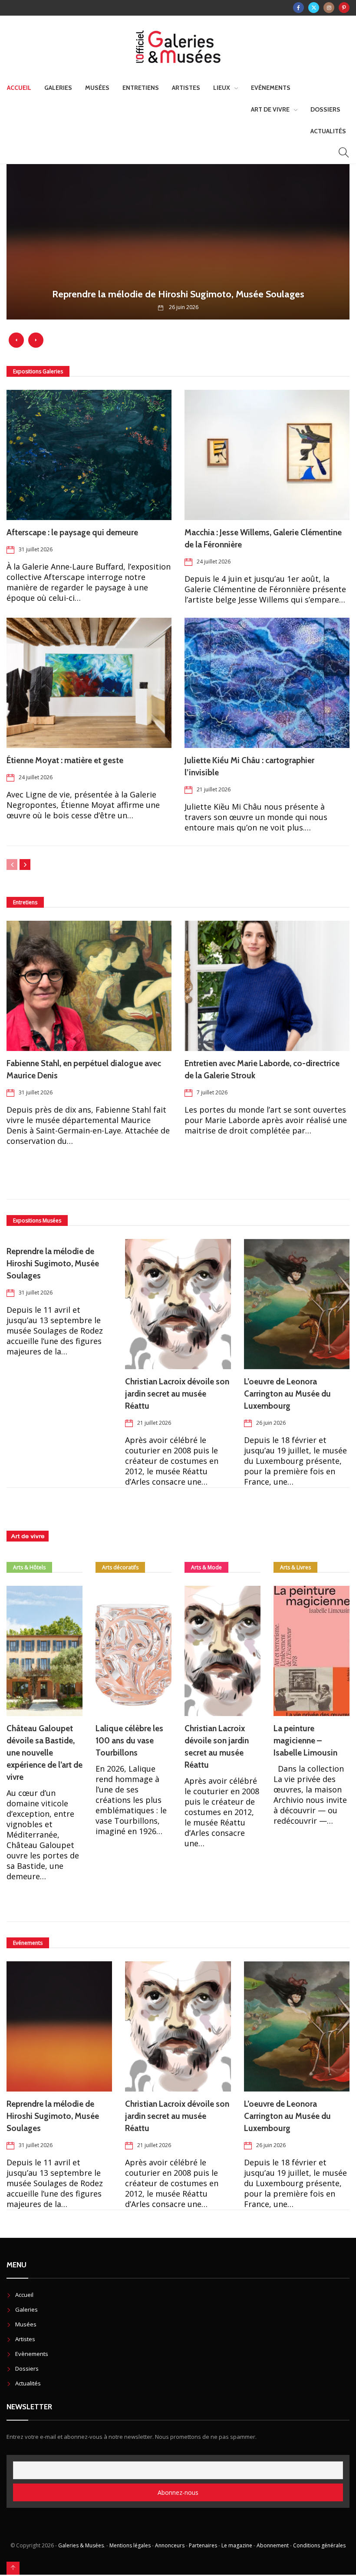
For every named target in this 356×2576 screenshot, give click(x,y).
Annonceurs (170, 2545)
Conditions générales (319, 2545)
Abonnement (273, 2545)
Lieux (222, 88)
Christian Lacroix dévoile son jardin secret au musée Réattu (177, 1394)
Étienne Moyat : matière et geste (65, 760)
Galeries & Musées (81, 2545)
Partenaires (203, 2545)
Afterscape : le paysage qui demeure (73, 532)
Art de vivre (270, 109)
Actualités (328, 131)
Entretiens (141, 88)
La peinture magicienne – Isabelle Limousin (305, 1741)
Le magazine (237, 2545)
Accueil (19, 88)
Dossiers (325, 109)
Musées (97, 88)
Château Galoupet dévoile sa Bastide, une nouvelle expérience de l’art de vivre (44, 1753)
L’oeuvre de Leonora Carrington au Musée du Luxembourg (287, 1394)
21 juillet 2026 (214, 789)
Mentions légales (130, 2545)
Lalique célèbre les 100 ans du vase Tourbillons (129, 1741)
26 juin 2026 (271, 1423)
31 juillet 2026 (36, 549)
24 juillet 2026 (214, 562)
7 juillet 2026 (212, 1092)
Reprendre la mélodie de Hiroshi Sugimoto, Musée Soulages (53, 1263)
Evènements (271, 88)
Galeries (58, 88)
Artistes (186, 88)
